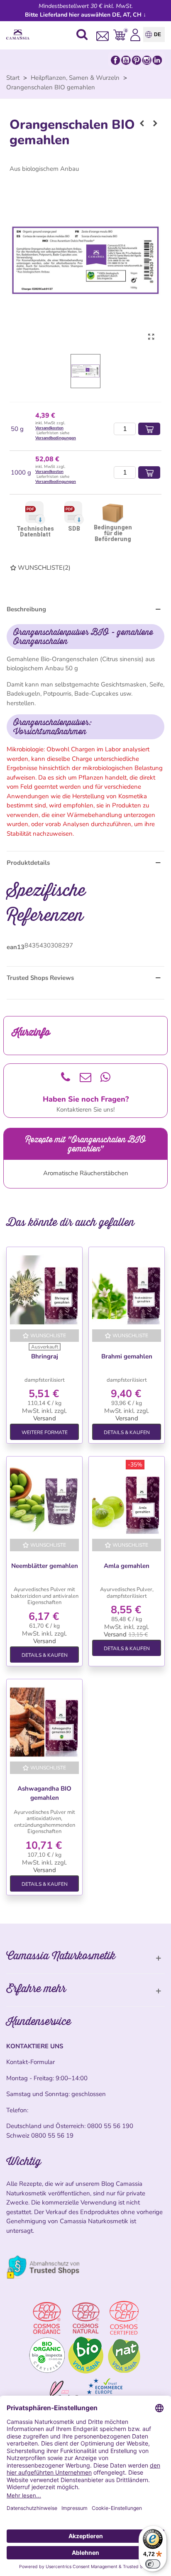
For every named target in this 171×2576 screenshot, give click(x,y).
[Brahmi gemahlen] (127, 1290)
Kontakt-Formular (31, 2062)
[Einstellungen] (135, 34)
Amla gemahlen (127, 1566)
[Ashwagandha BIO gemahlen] (44, 1722)
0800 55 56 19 (52, 2136)
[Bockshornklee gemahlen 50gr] (155, 123)
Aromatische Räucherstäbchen (86, 1173)
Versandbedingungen (56, 438)
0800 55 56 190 (110, 2126)
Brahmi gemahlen (127, 1356)
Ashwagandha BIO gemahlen (44, 1793)
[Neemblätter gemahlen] (44, 1499)
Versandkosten (49, 428)
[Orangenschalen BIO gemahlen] (151, 337)
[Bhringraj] (44, 1290)
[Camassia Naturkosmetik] (20, 35)
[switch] (153, 2564)
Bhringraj (45, 1356)
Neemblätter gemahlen (45, 1566)
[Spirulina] (142, 123)
